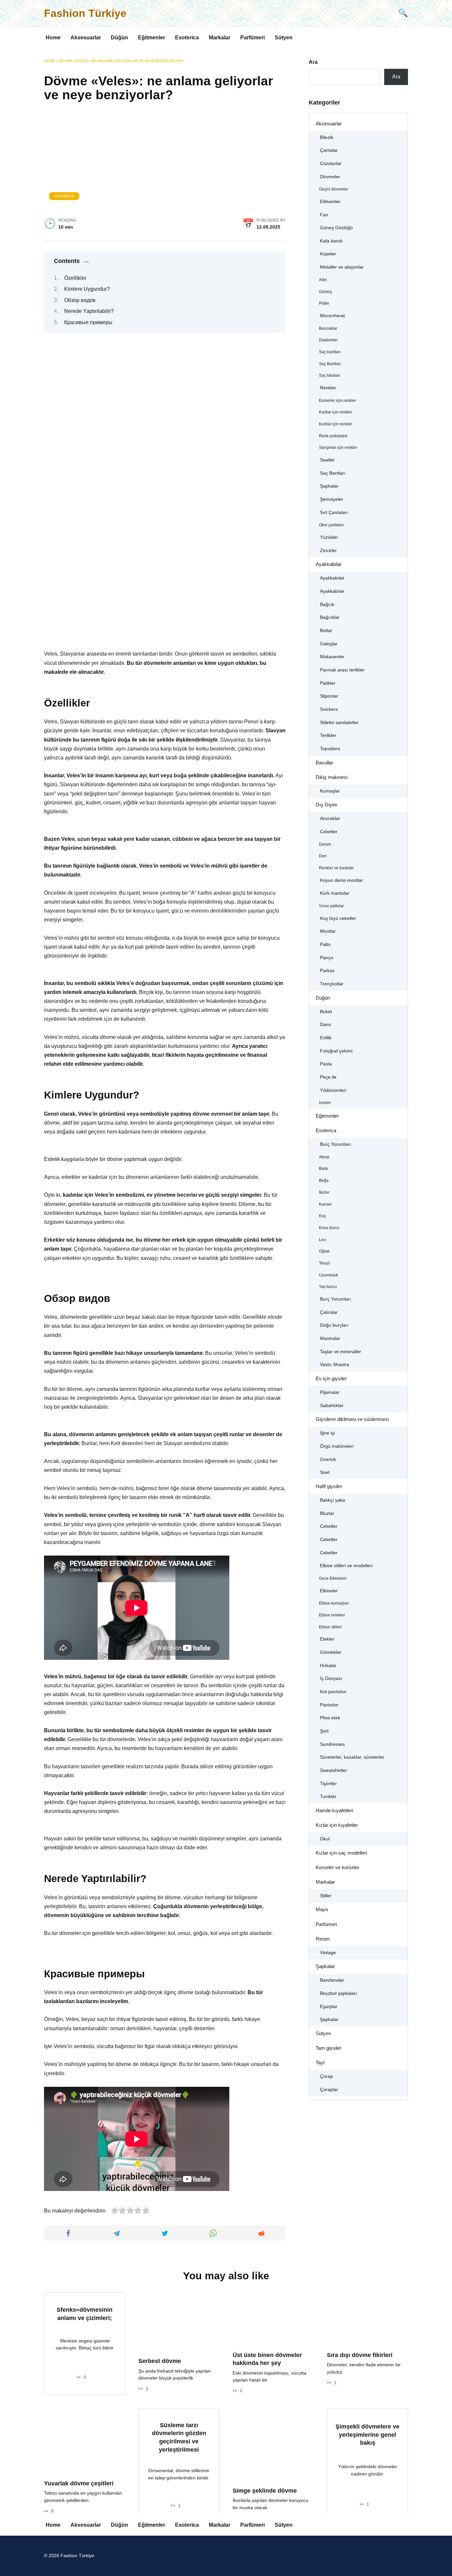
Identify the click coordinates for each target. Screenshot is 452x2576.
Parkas (327, 971)
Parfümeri (252, 38)
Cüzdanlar (331, 164)
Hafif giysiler (329, 1486)
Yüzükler (329, 537)
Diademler (328, 340)
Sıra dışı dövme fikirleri (360, 2355)
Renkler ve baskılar (336, 868)
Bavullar (324, 763)
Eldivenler (330, 202)
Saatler (327, 460)
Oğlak (324, 1251)
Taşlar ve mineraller (340, 1352)
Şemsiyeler (332, 499)
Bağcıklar (330, 617)
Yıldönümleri (333, 1090)
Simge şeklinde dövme (265, 2490)
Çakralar (329, 1312)
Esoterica (187, 38)
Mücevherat (332, 316)
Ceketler (329, 832)
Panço (327, 958)
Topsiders (330, 749)
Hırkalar (328, 1666)
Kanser (325, 1204)
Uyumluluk (329, 1275)
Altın (323, 280)
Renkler (328, 388)
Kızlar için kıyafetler (337, 1825)
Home (53, 38)
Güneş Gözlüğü (336, 228)
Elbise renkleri (332, 1615)
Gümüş (325, 292)
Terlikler (328, 735)
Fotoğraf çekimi (336, 1051)
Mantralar (330, 1338)
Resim (323, 1939)
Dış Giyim (327, 805)
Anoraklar (330, 818)
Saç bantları (330, 352)
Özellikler (75, 278)
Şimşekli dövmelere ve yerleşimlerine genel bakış (367, 2435)
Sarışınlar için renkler (338, 448)
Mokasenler (332, 657)
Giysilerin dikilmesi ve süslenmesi (352, 1419)
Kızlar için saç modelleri (341, 1853)
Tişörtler (328, 1784)
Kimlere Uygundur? (87, 289)
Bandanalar (332, 1980)
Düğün (119, 38)
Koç (322, 1216)
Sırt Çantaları (334, 513)
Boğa (324, 1181)
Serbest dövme (160, 2361)
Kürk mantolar (335, 893)
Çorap (326, 2076)
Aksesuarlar (86, 38)
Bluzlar (327, 1513)
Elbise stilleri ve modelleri (346, 1566)
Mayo (322, 1909)
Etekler (327, 1639)
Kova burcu (329, 1228)
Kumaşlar (330, 791)
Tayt (320, 2062)
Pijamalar (330, 1392)
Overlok (328, 1460)
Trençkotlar (332, 984)
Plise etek (330, 1718)
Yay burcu (328, 1287)
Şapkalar (329, 486)
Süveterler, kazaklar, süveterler (352, 1757)
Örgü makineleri (337, 1446)
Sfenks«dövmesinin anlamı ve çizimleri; (85, 2314)
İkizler (324, 1192)
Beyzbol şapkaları (339, 1993)
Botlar (326, 631)
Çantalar (329, 150)
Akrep (324, 1157)
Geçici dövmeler (334, 189)
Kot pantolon (333, 1692)
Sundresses (332, 1744)
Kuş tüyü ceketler (338, 918)
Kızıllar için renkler (336, 412)
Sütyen (284, 38)
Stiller (326, 1896)
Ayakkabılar (329, 564)
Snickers (329, 709)
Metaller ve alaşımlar (342, 267)
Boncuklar (328, 328)
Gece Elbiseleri (333, 1578)
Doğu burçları (334, 1325)
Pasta (326, 1064)
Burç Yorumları (336, 1144)
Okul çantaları (331, 525)
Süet (325, 1472)
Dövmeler (64, 196)
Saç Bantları (330, 364)
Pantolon (329, 1705)
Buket (326, 1012)
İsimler (325, 1103)
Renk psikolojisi (333, 436)
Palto (325, 945)
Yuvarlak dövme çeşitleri (79, 2483)
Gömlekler (331, 1652)
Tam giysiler (329, 2048)
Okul (325, 1839)
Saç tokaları (330, 375)
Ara (313, 62)
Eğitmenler (152, 38)
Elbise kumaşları (334, 1603)
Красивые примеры (88, 322)
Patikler (328, 683)
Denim (325, 844)
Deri (323, 856)
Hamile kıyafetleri (334, 1810)
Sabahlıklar (332, 1406)
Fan (324, 215)
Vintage (328, 1953)
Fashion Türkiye (85, 13)
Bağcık (327, 604)
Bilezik (327, 137)
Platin (324, 303)
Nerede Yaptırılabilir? (89, 311)
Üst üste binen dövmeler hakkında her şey (267, 2359)
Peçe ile (328, 1077)
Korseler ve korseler (338, 1867)
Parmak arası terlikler (342, 670)
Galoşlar (329, 644)
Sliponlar (329, 696)
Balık (323, 1169)
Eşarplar (329, 2007)
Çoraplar (329, 2090)
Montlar (328, 931)
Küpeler (328, 254)
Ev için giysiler (331, 1378)
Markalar (220, 38)
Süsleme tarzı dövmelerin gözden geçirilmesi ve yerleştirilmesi (179, 2437)
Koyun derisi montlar (341, 880)
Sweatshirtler (334, 1770)
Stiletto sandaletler (339, 723)
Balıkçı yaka (333, 1500)
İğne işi (327, 1433)
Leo (322, 1240)
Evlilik (326, 1038)
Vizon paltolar (331, 906)
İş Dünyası (331, 1678)
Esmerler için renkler (338, 401)
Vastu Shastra (335, 1365)
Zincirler (328, 551)
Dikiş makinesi (332, 777)
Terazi (324, 1263)
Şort (324, 1731)
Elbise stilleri (330, 1627)
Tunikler (328, 1797)
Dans (325, 1025)
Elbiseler (329, 1591)
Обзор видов (80, 300)
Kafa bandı (331, 241)
